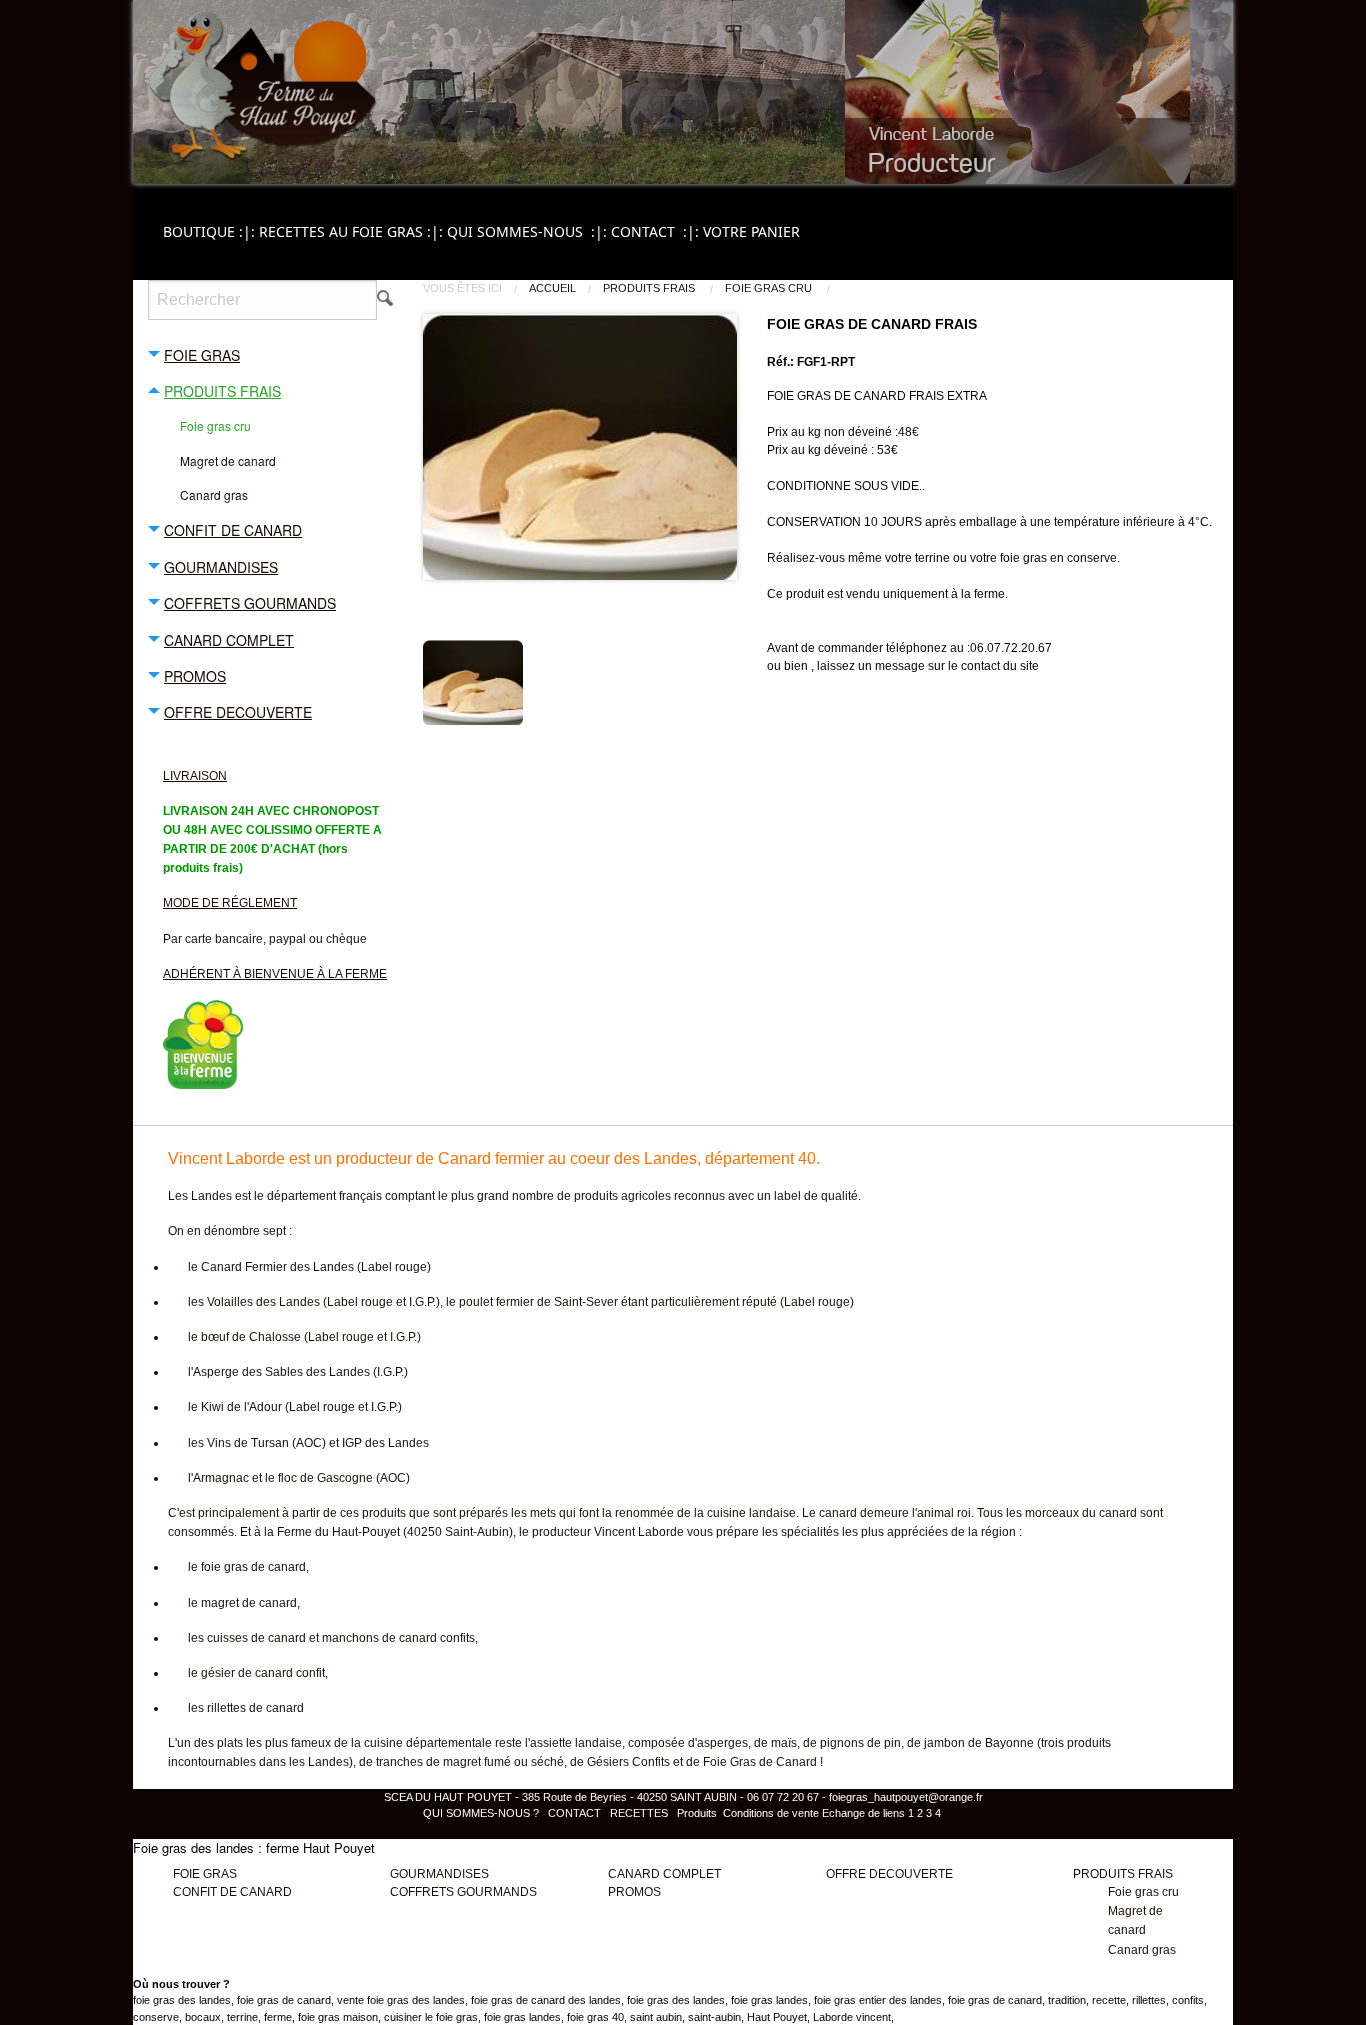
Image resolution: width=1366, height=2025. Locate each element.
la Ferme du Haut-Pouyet (332, 1532)
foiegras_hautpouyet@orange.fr (906, 1797)
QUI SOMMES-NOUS (529, 231)
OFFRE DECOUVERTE (889, 1874)
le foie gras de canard (247, 1567)
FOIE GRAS (205, 1874)
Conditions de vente (771, 1813)
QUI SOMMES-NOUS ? (482, 1813)
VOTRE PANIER (751, 231)
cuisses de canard (256, 1638)
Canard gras (1142, 1950)
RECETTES (639, 1813)
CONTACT (657, 231)
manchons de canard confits (398, 1638)
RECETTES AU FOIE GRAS (353, 231)
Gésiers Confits (628, 1762)
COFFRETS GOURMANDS (463, 1892)
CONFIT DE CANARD (232, 1892)
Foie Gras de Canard (760, 1762)
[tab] (270, 354)
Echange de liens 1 (868, 1813)
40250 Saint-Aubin (458, 1532)
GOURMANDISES (439, 1874)
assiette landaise (576, 1743)
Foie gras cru (770, 288)
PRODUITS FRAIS (650, 288)
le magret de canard (242, 1603)
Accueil (552, 288)
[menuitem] (211, 232)
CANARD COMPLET (664, 1874)
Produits (697, 1813)
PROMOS (634, 1892)
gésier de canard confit (263, 1673)
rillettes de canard (255, 1708)
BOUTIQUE (211, 231)
